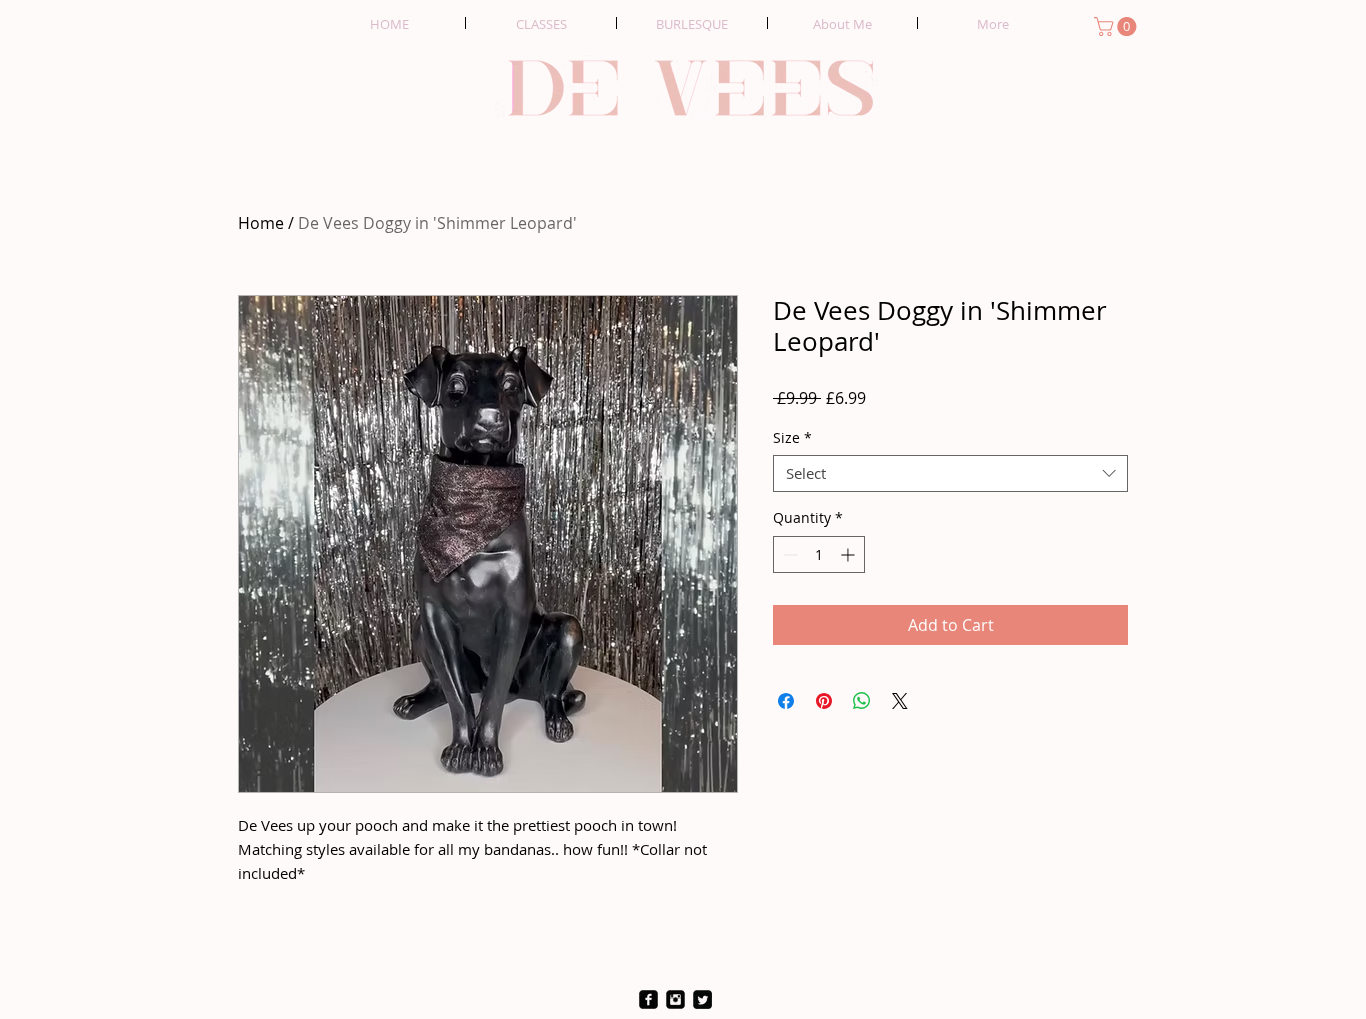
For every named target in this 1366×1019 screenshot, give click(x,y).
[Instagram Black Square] (675, 999)
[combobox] (950, 474)
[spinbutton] (819, 554)
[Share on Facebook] (786, 701)
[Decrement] (788, 554)
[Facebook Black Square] (648, 999)
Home (261, 223)
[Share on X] (900, 701)
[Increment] (849, 554)
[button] (1117, 26)
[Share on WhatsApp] (862, 701)
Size (792, 438)
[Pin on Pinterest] (824, 701)
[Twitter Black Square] (702, 999)
